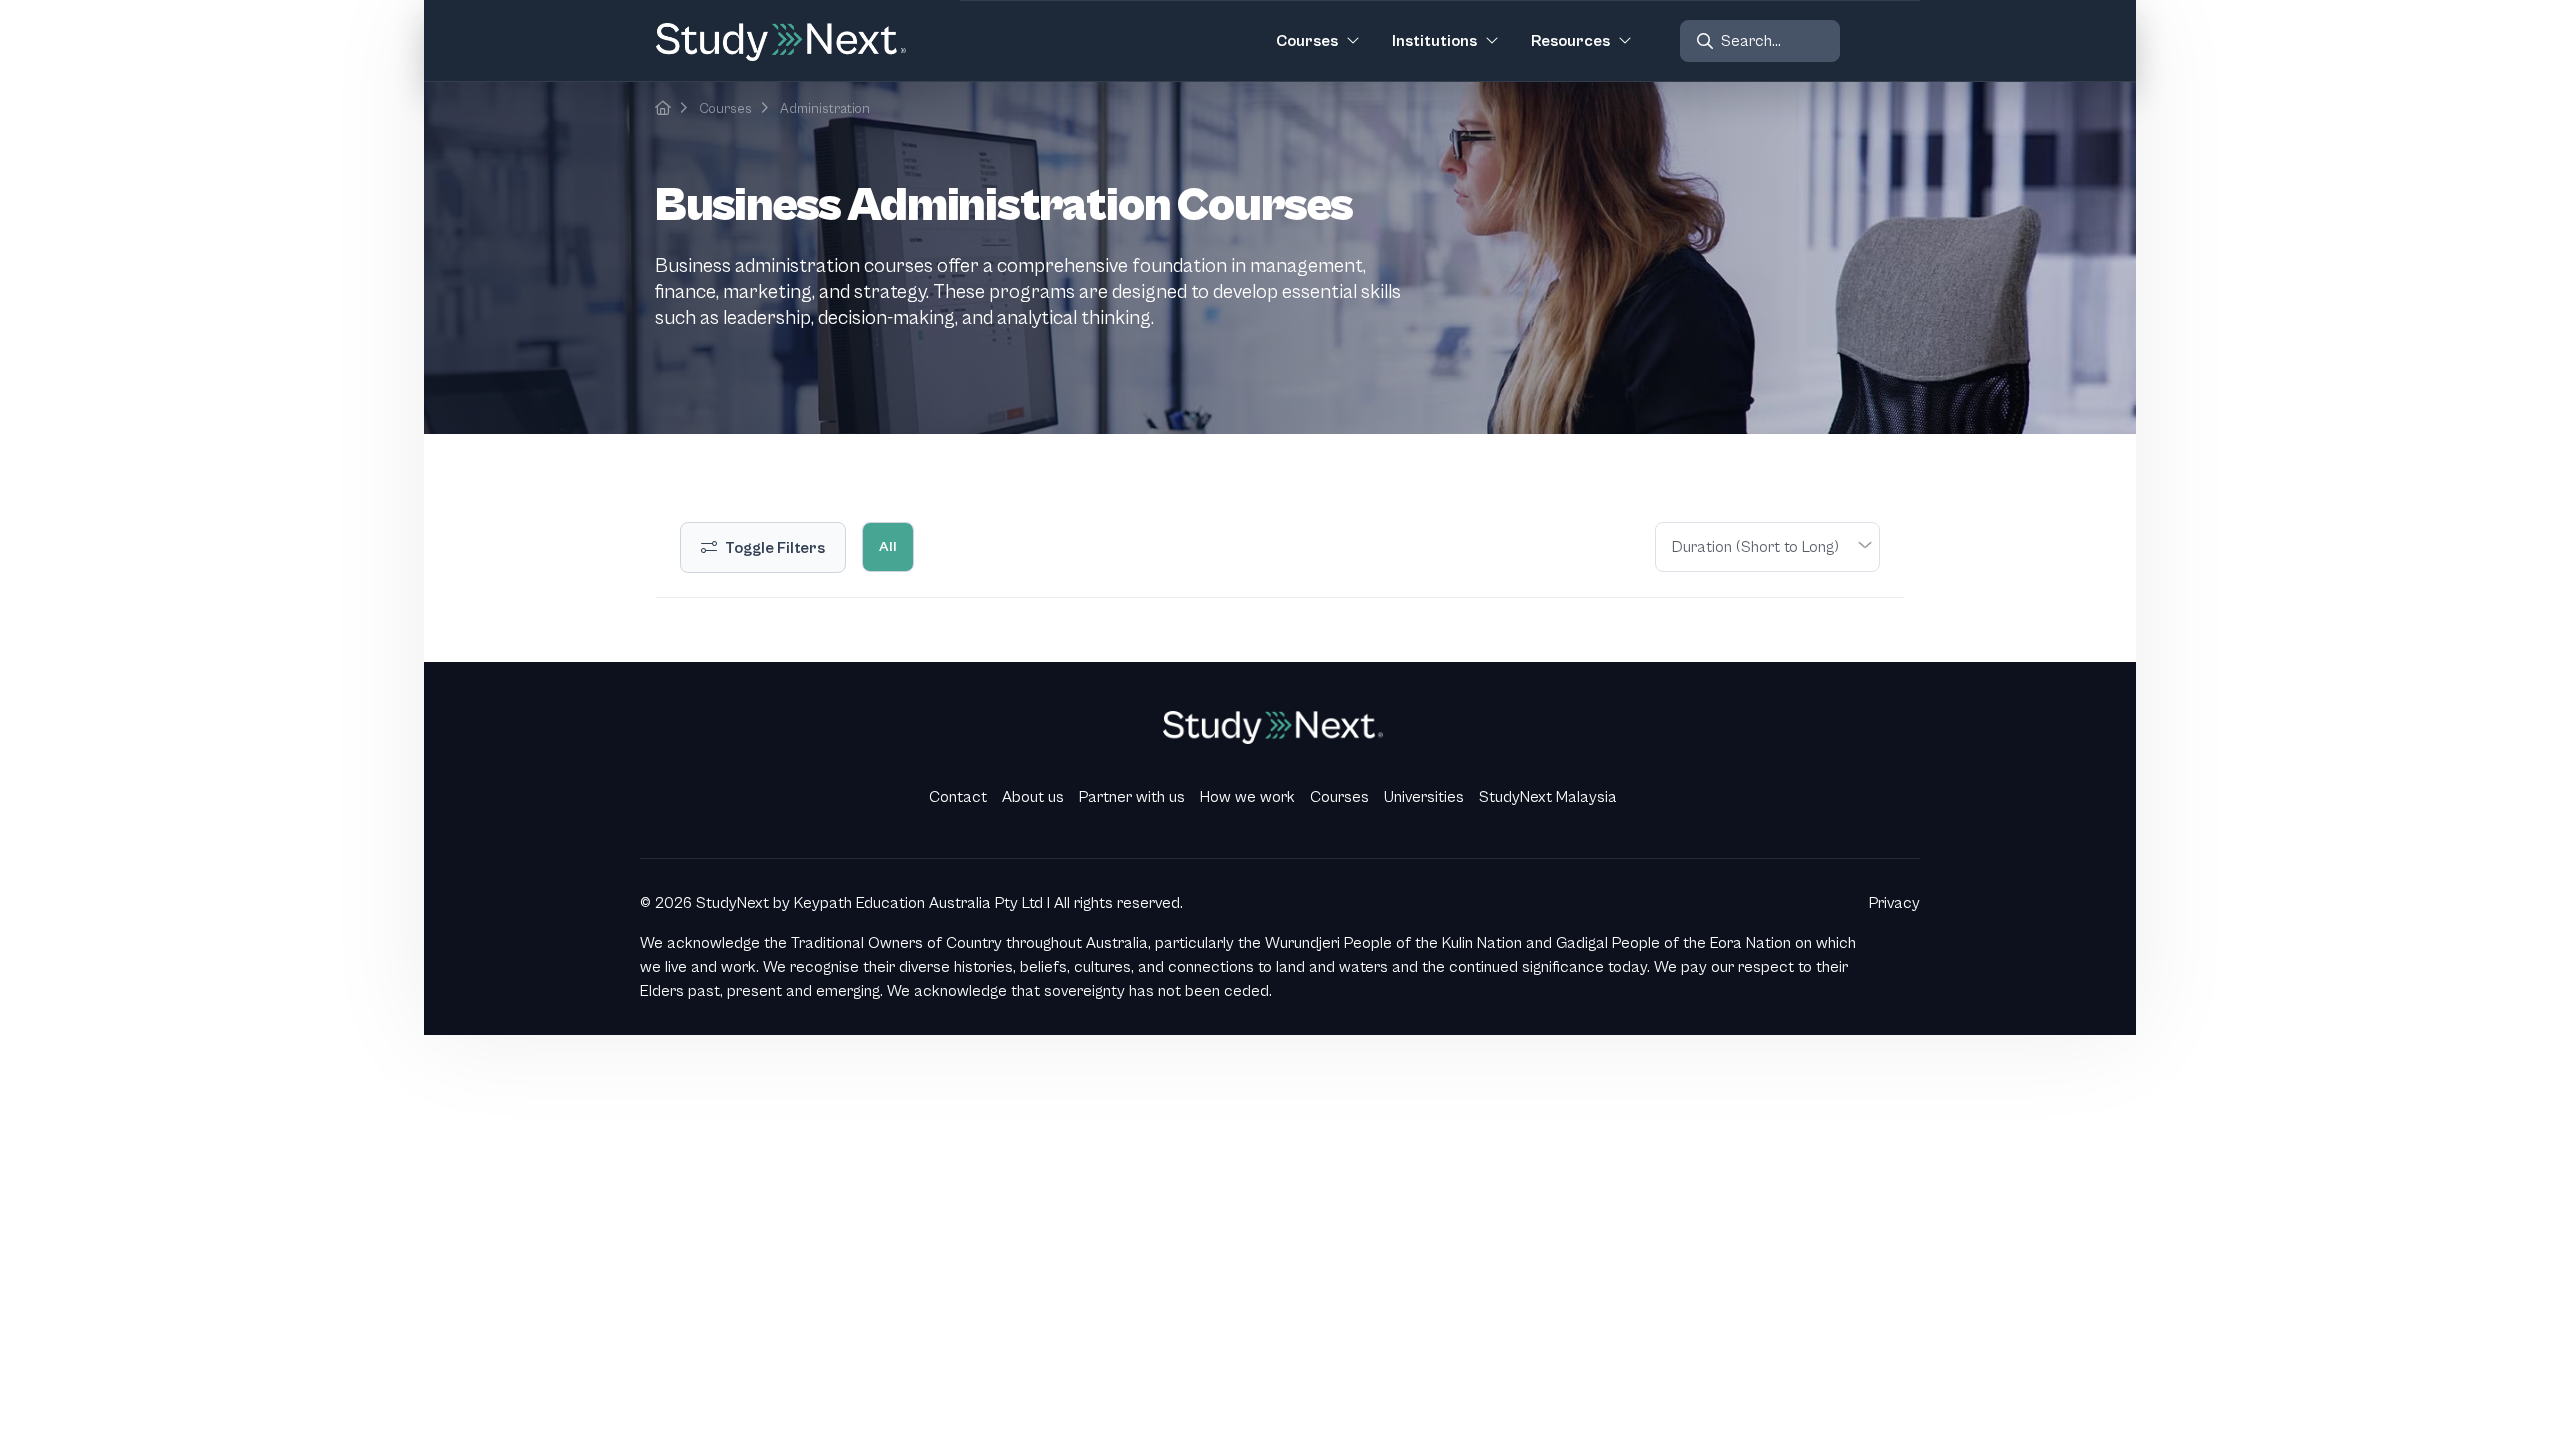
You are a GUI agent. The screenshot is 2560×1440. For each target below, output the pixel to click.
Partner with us (1132, 797)
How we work (1247, 797)
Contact (958, 797)
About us (1033, 797)
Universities (1424, 797)
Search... (1751, 41)
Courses (725, 109)
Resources (1570, 41)
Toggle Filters (775, 548)
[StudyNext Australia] (663, 109)
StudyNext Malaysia (1548, 797)
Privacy (1894, 903)
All (888, 546)
